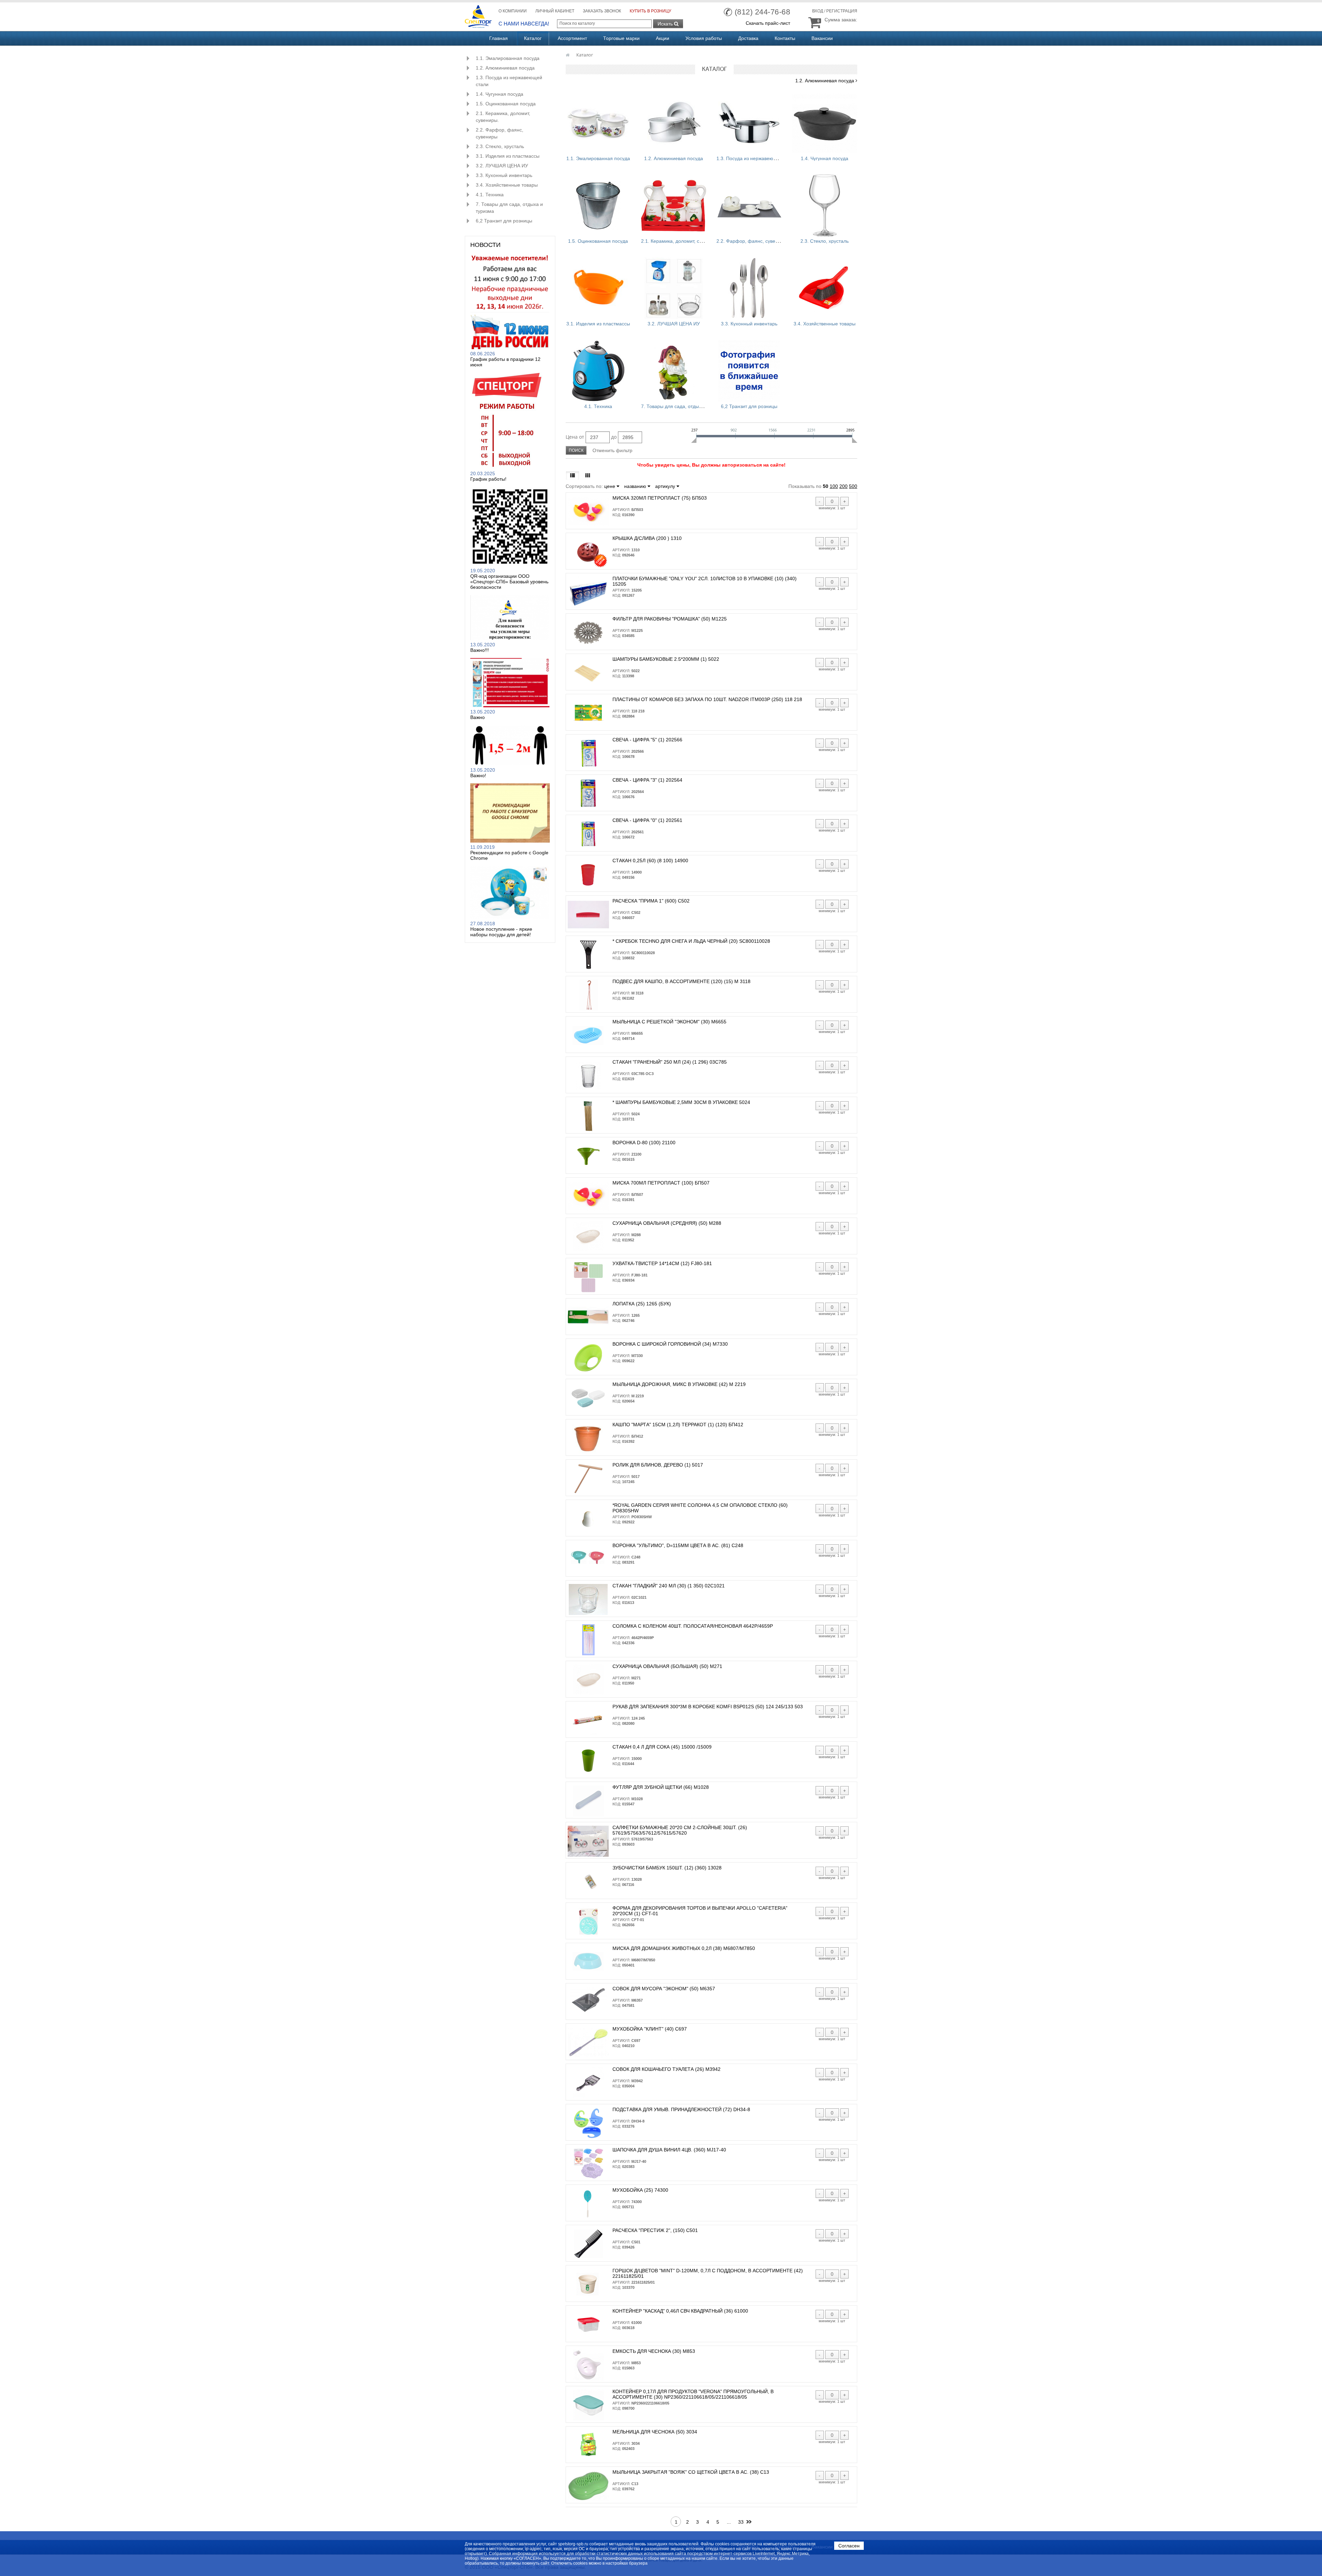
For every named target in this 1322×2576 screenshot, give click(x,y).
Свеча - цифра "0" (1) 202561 (647, 820)
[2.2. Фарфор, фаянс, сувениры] (749, 206)
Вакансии (822, 38)
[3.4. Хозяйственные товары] (825, 288)
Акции (663, 38)
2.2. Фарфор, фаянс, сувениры (500, 133)
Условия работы (704, 38)
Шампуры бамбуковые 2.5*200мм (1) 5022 (666, 659)
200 (843, 486)
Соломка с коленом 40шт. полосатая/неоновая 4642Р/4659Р (693, 1626)
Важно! (478, 775)
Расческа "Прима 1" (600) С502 (651, 901)
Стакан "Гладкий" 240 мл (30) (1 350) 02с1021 (669, 1586)
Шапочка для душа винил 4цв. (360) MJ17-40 (669, 2150)
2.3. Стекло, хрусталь (500, 146)
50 (826, 486)
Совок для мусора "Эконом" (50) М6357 (664, 1989)
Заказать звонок (602, 11)
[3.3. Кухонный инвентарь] (749, 288)
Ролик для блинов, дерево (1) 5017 (658, 1465)
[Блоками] (588, 476)
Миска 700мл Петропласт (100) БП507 (661, 1183)
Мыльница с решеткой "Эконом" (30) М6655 (669, 1022)
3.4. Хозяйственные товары (507, 185)
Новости (485, 245)
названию (636, 486)
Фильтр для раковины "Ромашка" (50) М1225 (670, 619)
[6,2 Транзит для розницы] (749, 371)
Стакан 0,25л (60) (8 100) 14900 (650, 861)
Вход (818, 11)
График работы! (488, 479)
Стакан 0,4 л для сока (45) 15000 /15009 (662, 1747)
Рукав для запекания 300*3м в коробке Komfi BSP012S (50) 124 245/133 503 (708, 1707)
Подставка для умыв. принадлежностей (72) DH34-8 (681, 2109)
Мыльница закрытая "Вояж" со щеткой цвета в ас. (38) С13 (691, 2472)
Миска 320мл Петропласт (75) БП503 (660, 498)
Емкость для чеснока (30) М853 (654, 2351)
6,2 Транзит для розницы (504, 221)
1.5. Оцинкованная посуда (506, 104)
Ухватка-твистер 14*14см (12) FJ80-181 (662, 1263)
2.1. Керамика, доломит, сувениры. (503, 117)
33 (741, 2522)
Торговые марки (621, 38)
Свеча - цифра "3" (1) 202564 (647, 780)
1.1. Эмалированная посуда (508, 58)
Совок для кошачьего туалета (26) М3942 (667, 2069)
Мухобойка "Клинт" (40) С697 (650, 2029)
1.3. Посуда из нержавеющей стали (509, 81)
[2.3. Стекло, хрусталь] (825, 206)
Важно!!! (480, 650)
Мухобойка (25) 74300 (640, 2190)
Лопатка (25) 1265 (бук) (642, 1304)
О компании (513, 11)
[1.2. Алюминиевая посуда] (674, 123)
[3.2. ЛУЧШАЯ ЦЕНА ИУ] (674, 288)
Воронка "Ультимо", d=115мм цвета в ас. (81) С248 (678, 1545)
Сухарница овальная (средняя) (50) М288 (667, 1223)
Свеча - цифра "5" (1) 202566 (647, 740)
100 (834, 486)
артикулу (666, 486)
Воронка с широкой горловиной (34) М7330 (670, 1344)
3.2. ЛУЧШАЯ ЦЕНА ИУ (502, 166)
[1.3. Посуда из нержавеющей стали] (749, 123)
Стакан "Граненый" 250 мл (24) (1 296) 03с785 (670, 1062)
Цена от (575, 437)
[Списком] (573, 476)
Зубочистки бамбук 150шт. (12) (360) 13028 (667, 1868)
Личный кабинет (555, 11)
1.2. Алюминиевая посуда (505, 68)
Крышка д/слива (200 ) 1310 (647, 538)
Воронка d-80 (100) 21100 (644, 1143)
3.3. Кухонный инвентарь (504, 175)
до (614, 437)
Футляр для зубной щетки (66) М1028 (661, 1787)
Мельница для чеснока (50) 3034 (655, 2432)
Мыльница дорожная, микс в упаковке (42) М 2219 (679, 1384)
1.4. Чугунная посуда (500, 94)
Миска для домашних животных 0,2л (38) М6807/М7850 (684, 1948)
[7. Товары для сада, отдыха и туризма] (674, 371)
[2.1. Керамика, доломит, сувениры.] (674, 206)
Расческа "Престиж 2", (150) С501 (655, 2230)
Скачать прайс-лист (768, 23)
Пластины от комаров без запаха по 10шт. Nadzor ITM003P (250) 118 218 (707, 699)
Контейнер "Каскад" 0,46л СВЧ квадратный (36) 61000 (680, 2311)
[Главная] (568, 55)
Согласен (849, 2546)
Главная (499, 38)
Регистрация (842, 11)
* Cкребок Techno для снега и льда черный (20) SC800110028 (691, 941)
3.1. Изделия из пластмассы (508, 156)
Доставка (748, 38)
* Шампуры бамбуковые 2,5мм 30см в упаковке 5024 (681, 1102)
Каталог (533, 38)
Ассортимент (572, 38)
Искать (666, 24)
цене (610, 486)
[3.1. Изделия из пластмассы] (598, 288)
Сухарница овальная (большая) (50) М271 (667, 1666)
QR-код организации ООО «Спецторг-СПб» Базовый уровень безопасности (509, 582)
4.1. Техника (490, 195)
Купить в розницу (650, 11)
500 (853, 486)
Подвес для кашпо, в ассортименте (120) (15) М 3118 (681, 981)
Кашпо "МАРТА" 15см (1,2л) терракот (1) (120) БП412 (678, 1425)
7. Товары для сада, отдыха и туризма (509, 208)
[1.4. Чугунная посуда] (825, 123)
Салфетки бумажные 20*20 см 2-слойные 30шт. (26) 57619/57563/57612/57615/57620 (680, 1830)
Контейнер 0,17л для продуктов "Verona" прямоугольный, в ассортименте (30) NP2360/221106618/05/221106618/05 (693, 2394)
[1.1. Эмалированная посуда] (598, 123)
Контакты (785, 38)
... (729, 2522)
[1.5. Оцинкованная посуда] (598, 206)
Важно (478, 717)
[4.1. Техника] (598, 371)
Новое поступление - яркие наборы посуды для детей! (501, 932)
